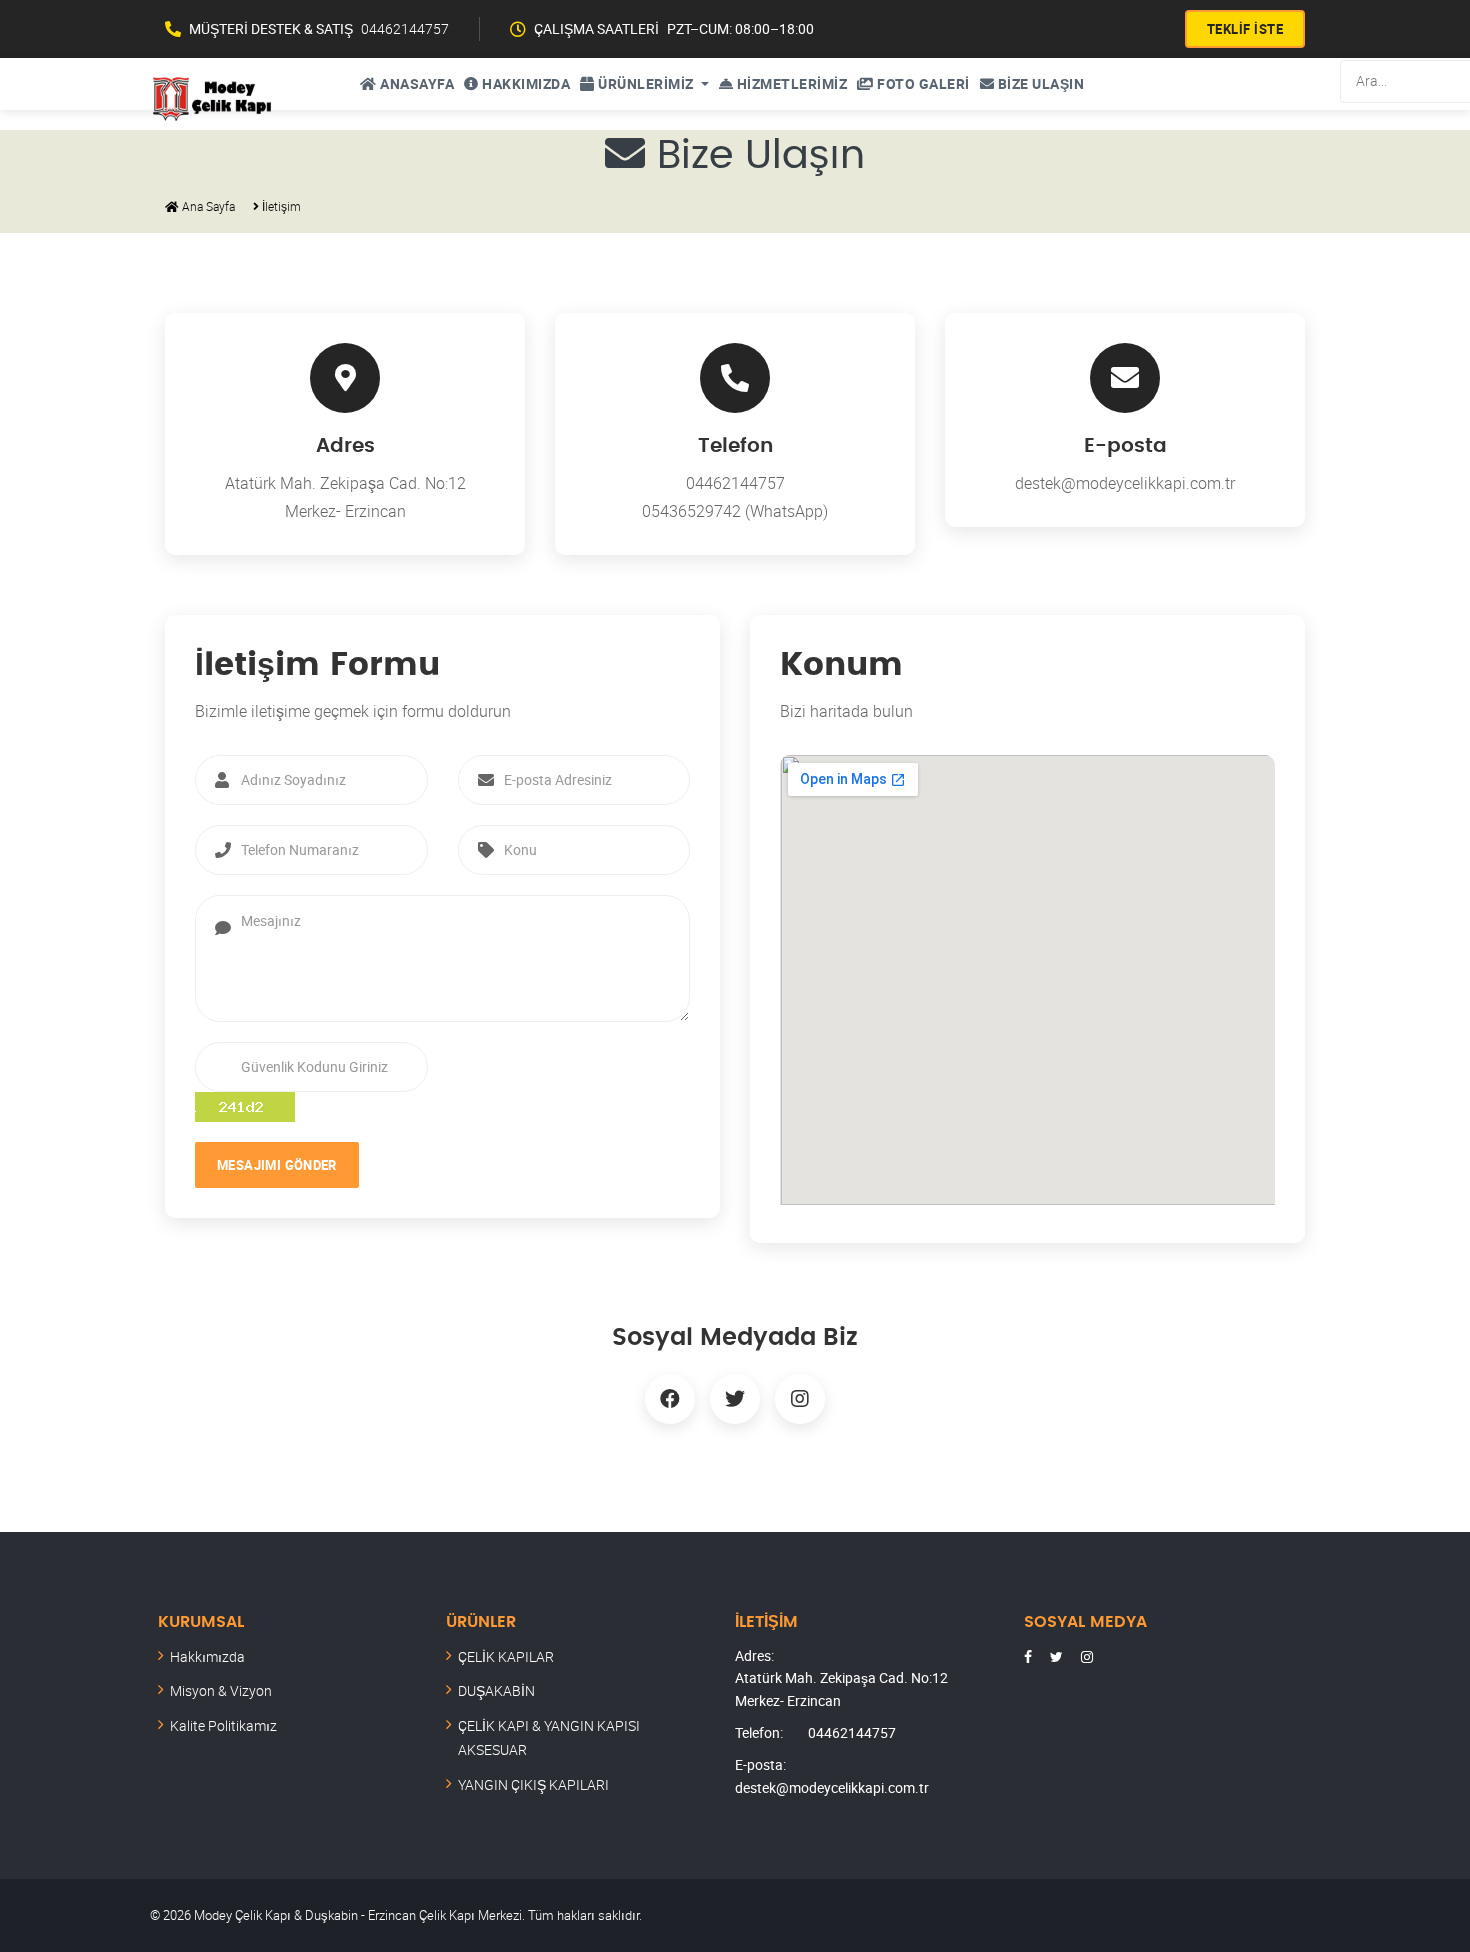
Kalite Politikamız (223, 1725)
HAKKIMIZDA (525, 83)
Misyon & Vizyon (221, 1690)
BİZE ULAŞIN (1039, 83)
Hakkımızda (207, 1656)
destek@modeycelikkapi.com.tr (1125, 483)
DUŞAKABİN (496, 1690)
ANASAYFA (416, 83)
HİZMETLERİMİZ (790, 83)
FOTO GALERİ (922, 83)
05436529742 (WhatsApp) (735, 511)
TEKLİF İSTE (1245, 29)
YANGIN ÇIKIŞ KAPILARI (533, 1784)
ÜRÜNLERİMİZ (646, 83)
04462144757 (405, 28)
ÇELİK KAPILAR (506, 1656)
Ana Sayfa (207, 206)
